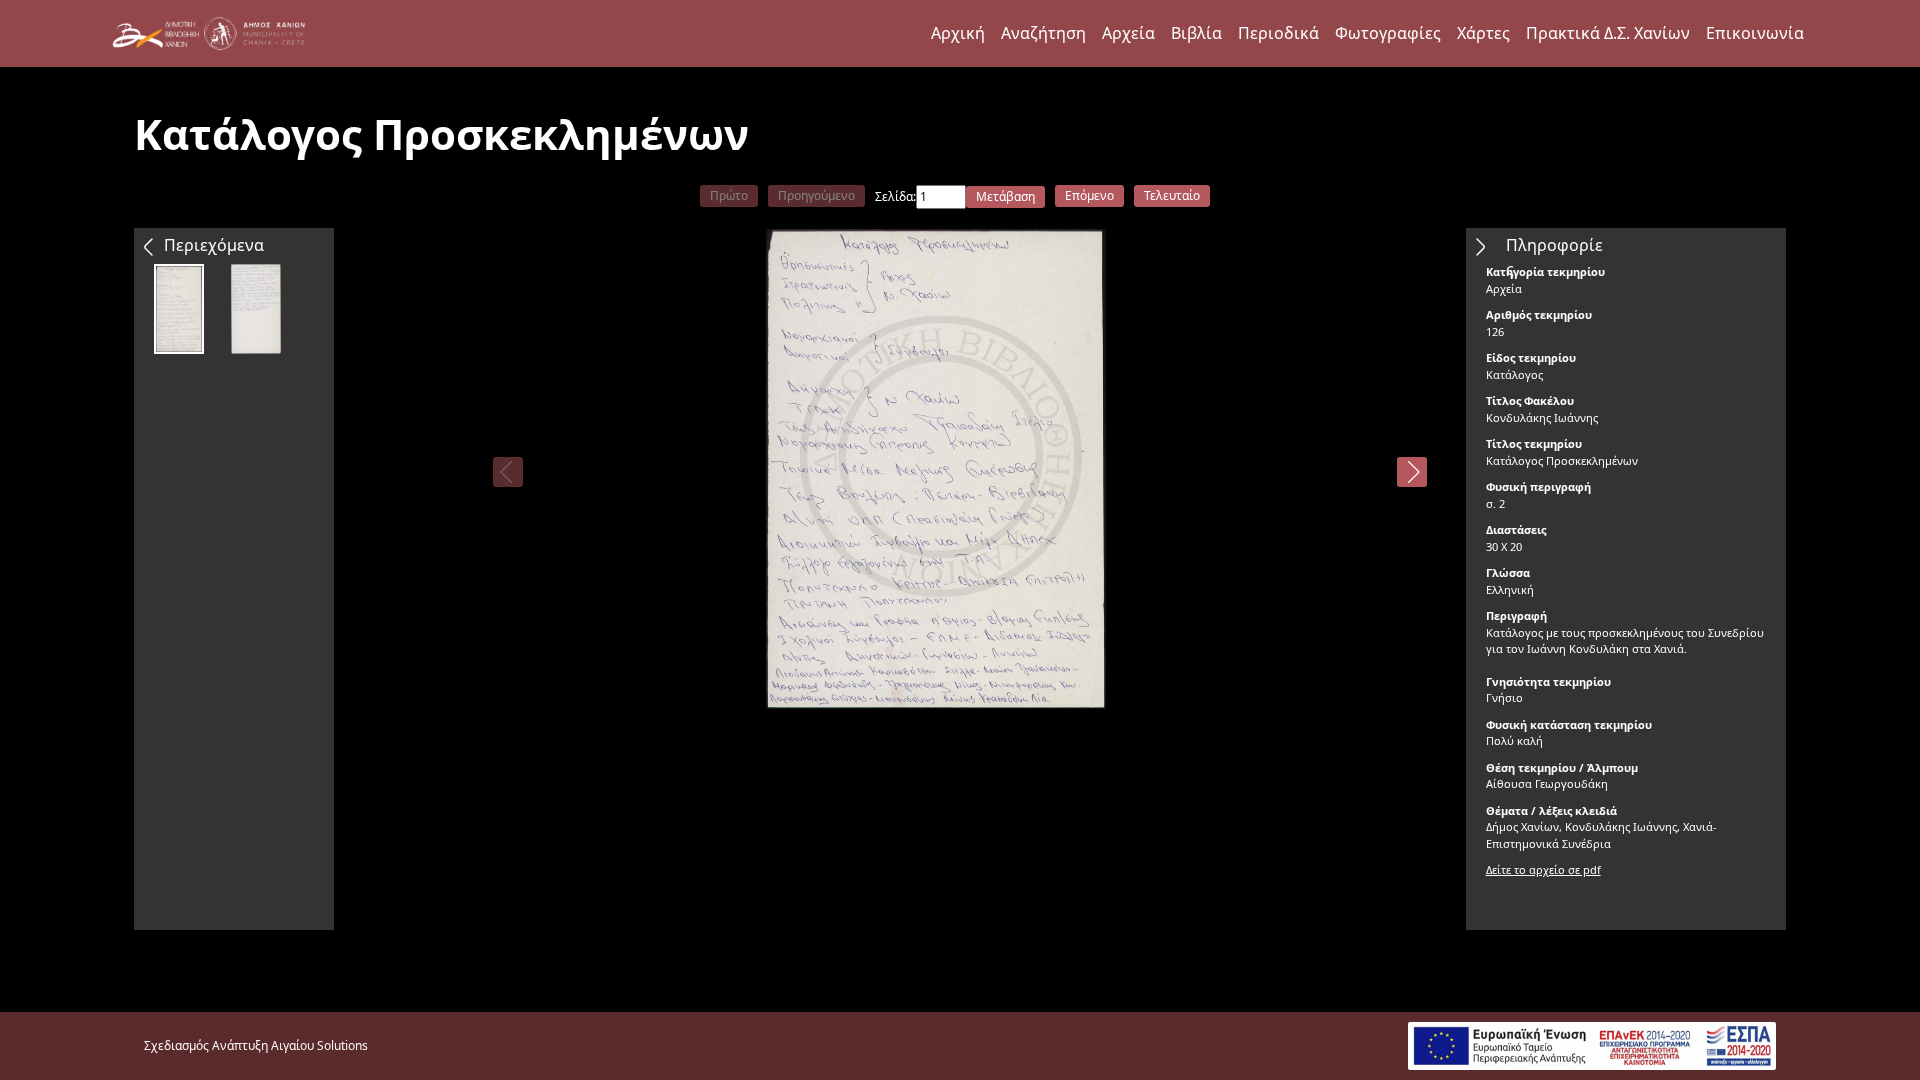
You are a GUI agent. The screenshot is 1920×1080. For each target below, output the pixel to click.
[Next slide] (1412, 472)
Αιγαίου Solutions (319, 1045)
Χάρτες (1483, 33)
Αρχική (958, 33)
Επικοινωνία (1755, 33)
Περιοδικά (1278, 33)
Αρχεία (1128, 33)
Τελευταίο (1172, 195)
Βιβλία (1196, 33)
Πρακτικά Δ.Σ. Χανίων (1608, 33)
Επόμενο (1089, 195)
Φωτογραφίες (1388, 33)
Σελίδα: (895, 196)
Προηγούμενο (816, 195)
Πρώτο (729, 195)
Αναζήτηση (1043, 33)
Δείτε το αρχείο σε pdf (1543, 869)
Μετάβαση (1005, 196)
